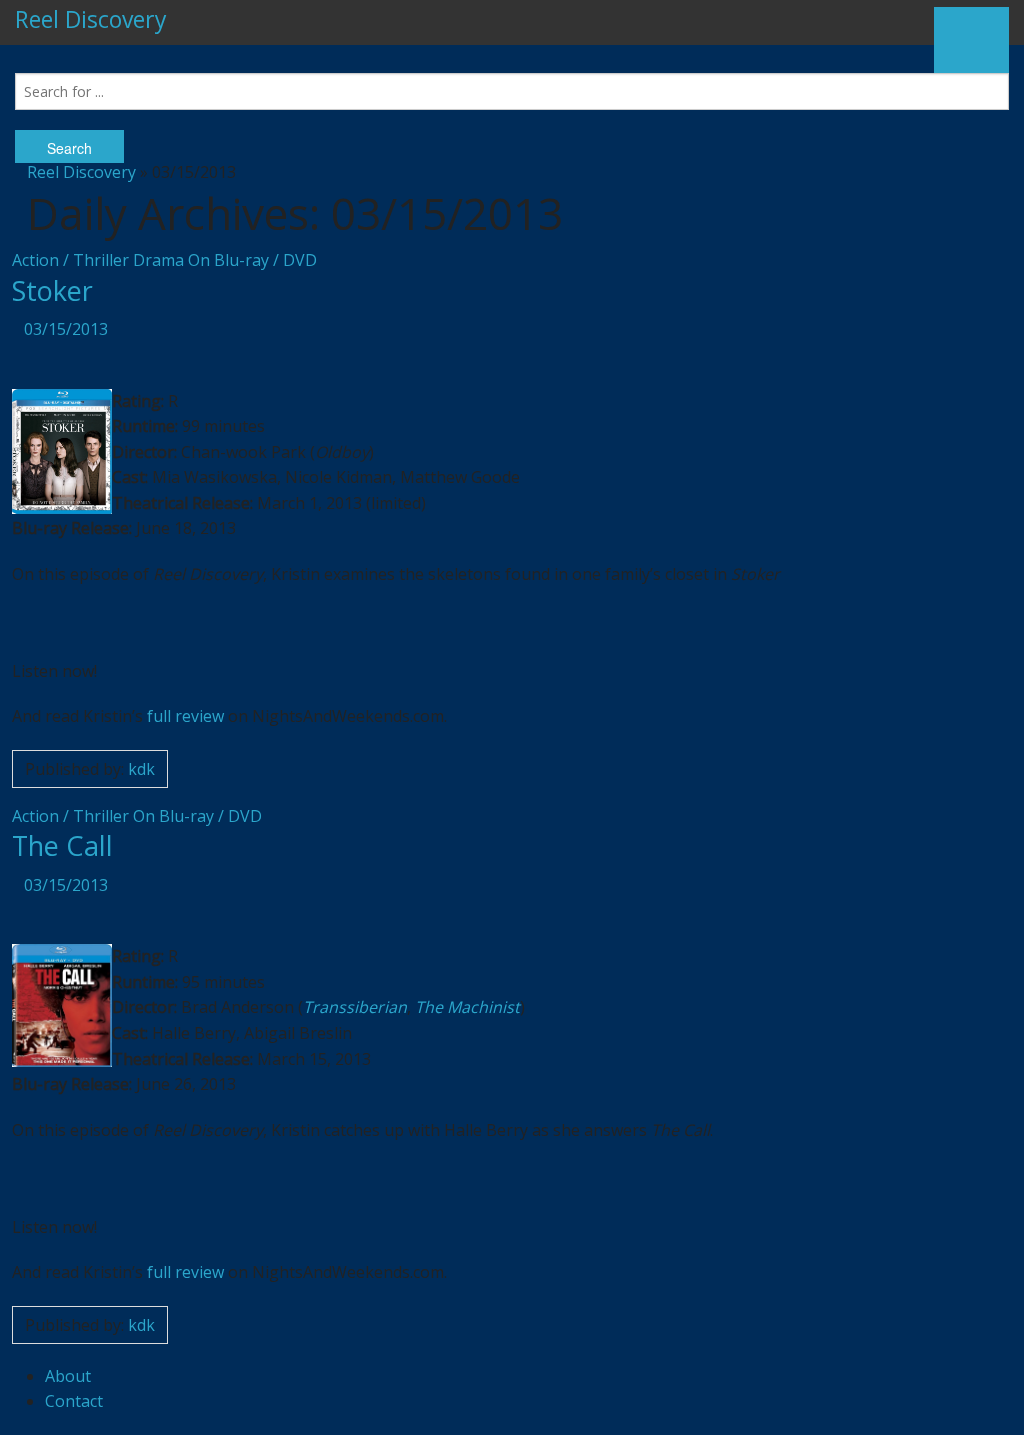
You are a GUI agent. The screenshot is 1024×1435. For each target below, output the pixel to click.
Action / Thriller (70, 260)
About (68, 1376)
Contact (74, 1401)
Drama (158, 260)
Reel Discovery (91, 19)
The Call (62, 845)
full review (185, 716)
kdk (141, 769)
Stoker (52, 290)
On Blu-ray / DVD (252, 260)
